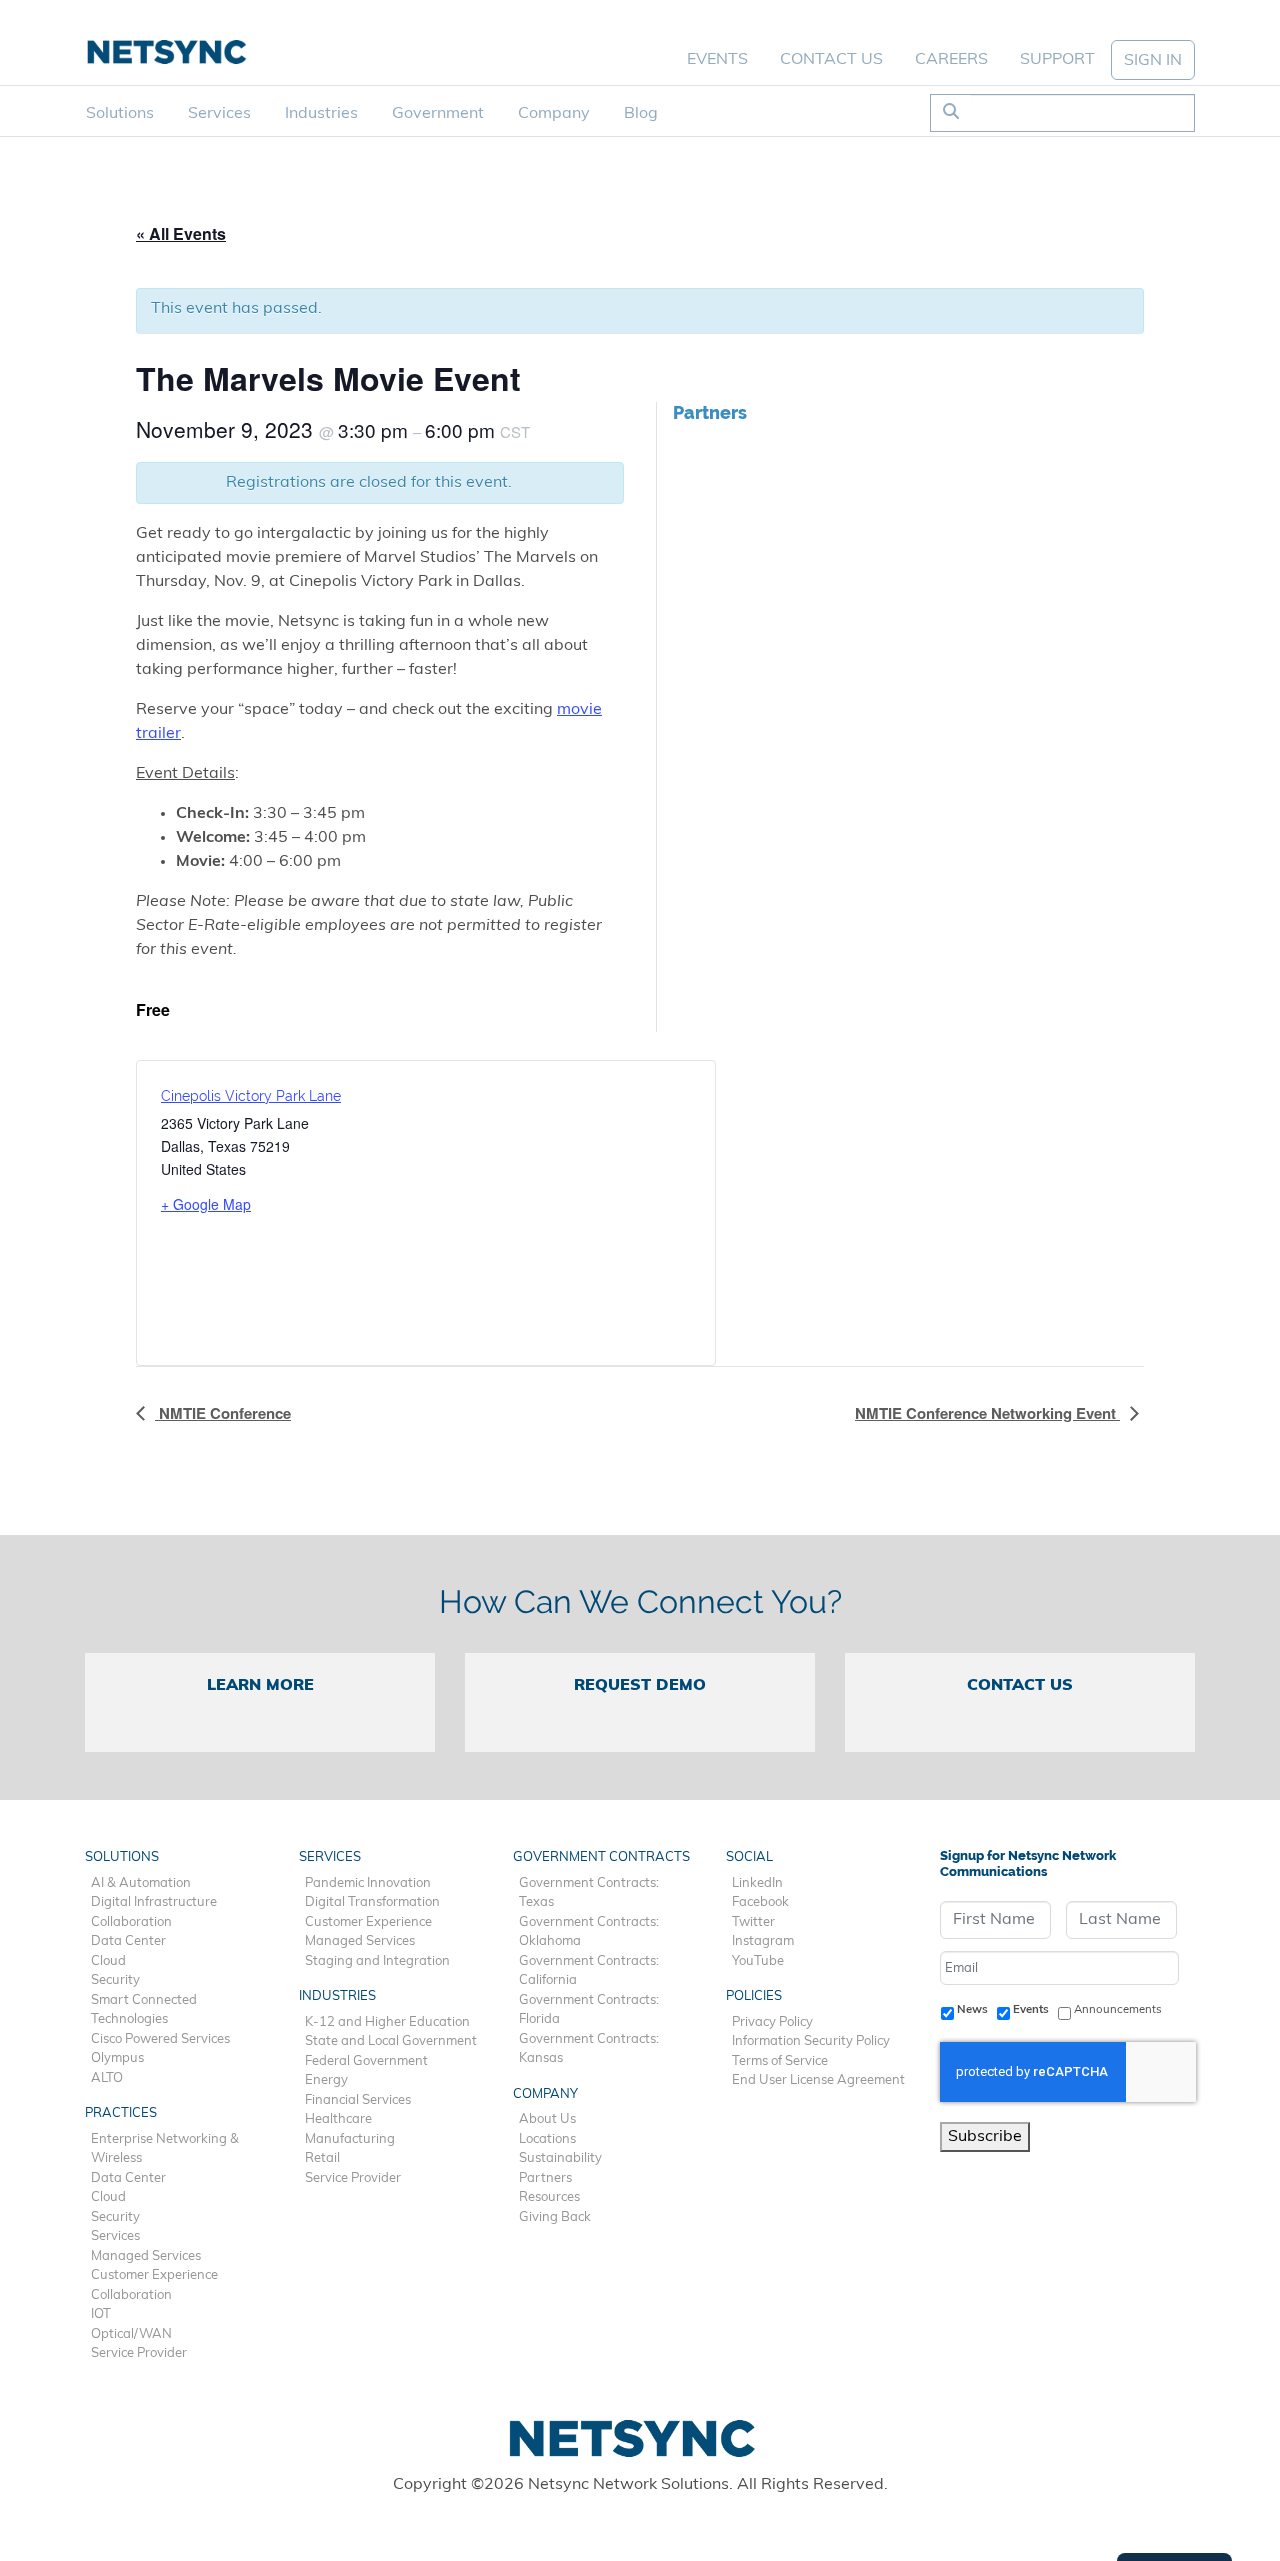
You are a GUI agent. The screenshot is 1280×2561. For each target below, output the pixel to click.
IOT (101, 2314)
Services (219, 114)
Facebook (760, 1902)
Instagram (763, 1941)
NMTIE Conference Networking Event (987, 1413)
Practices (121, 2113)
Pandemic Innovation (368, 1883)
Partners (545, 2178)
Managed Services (146, 2256)
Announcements (1118, 2010)
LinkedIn (757, 1883)
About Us (547, 2119)
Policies (754, 1996)
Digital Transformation (372, 1902)
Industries (321, 114)
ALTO (107, 2078)
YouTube (758, 1961)
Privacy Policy (772, 2022)
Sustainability (560, 2158)
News (972, 2010)
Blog (641, 114)
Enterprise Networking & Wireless (165, 2149)
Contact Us (831, 60)
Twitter (753, 1922)
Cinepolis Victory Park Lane (251, 1096)
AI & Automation (141, 1883)
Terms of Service (780, 2061)
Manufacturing (350, 2139)
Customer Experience (154, 2275)
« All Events (181, 233)
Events (717, 60)
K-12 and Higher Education (387, 2022)
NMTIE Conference (223, 1413)
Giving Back (555, 2217)
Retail (322, 2158)
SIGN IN (1153, 61)
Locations (547, 2139)
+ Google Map (206, 1204)
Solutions (120, 114)
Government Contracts (601, 1857)
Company (554, 114)
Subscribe (985, 2137)
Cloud (108, 1961)
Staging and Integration (377, 1961)
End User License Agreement (818, 2080)
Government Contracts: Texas (589, 1893)
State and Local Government (391, 2041)
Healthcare (338, 2119)
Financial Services (358, 2100)
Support (1057, 60)
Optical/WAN (131, 2334)
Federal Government (366, 2061)
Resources (549, 2197)
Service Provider (139, 2353)
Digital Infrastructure (154, 1902)
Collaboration (131, 1922)
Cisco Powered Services (160, 2039)
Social (749, 1857)
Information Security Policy (811, 2041)
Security (115, 1980)
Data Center (128, 1941)
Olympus (117, 2058)
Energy (326, 2080)
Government (438, 114)
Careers (951, 60)
